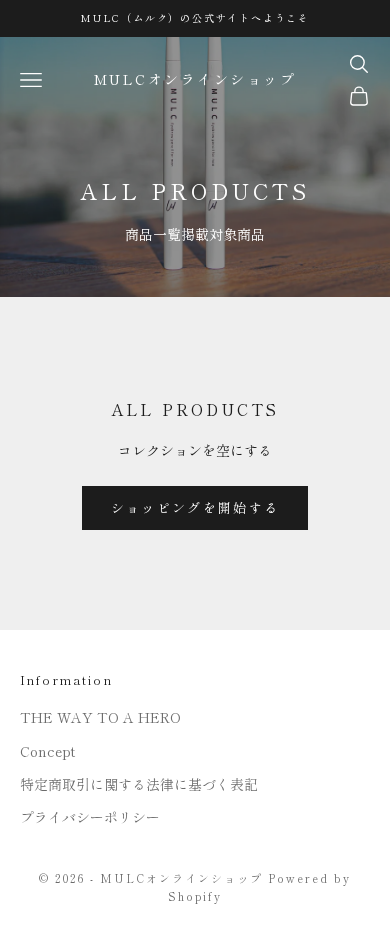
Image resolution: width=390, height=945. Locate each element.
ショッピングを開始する (195, 507)
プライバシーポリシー (90, 817)
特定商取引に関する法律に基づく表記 (139, 784)
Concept (47, 751)
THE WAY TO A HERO (100, 717)
